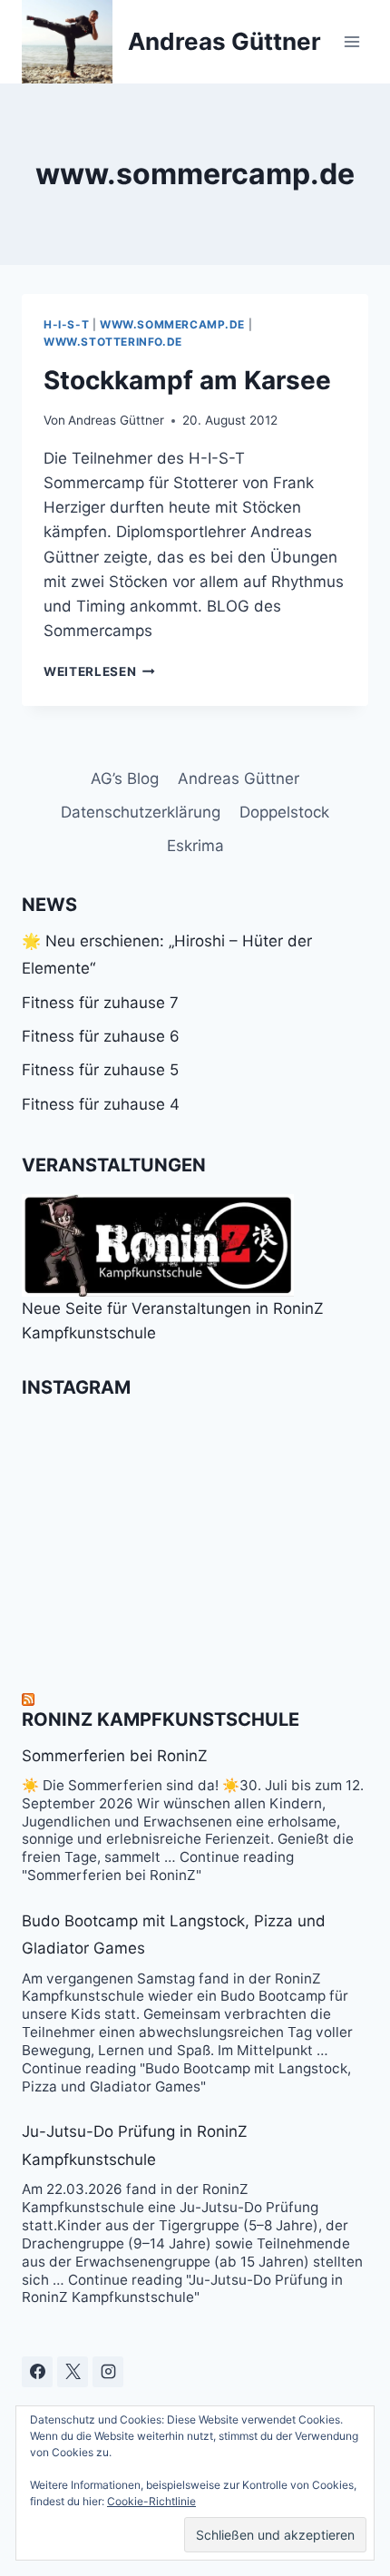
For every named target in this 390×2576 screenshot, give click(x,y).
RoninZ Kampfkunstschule (161, 1719)
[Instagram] (108, 2372)
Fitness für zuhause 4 (101, 1104)
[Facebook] (37, 2372)
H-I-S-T (66, 324)
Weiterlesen (99, 671)
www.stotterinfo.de (113, 342)
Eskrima (195, 846)
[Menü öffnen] (351, 41)
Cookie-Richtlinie (151, 2501)
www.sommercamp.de (172, 324)
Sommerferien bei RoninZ (115, 1756)
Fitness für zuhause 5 (100, 1070)
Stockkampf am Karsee (187, 380)
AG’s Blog (125, 779)
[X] (73, 2372)
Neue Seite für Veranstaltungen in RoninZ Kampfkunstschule (173, 1321)
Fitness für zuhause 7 (100, 1003)
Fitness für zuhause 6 (101, 1036)
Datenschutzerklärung (141, 812)
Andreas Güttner (116, 420)
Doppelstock (284, 812)
